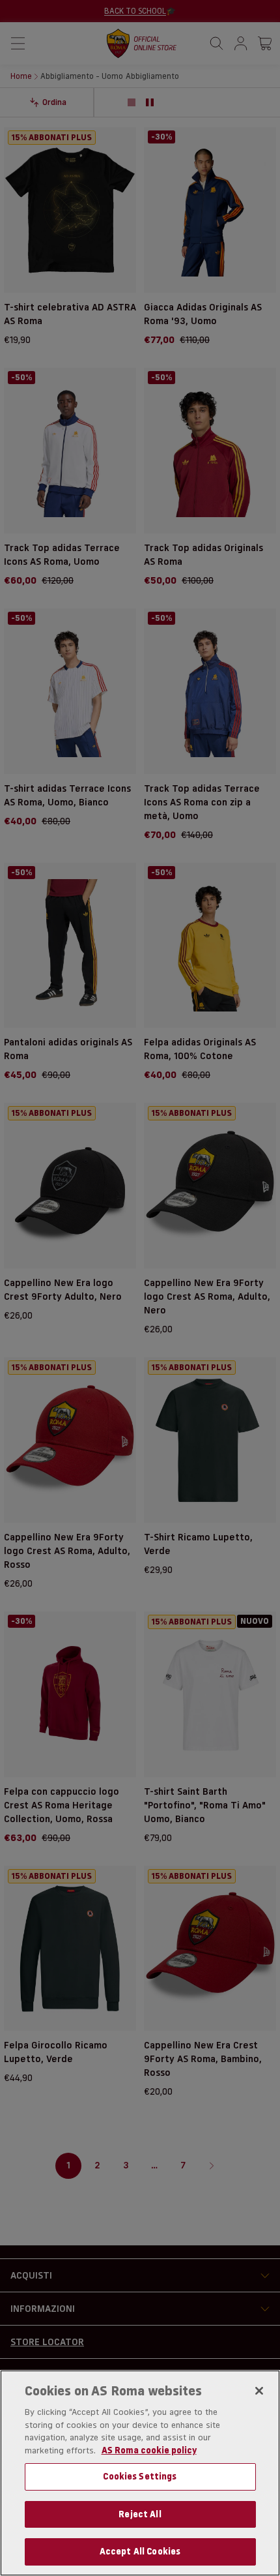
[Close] (259, 2391)
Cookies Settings (140, 2476)
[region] (140, 2473)
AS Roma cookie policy (149, 2450)
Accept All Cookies (140, 2551)
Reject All (140, 2514)
